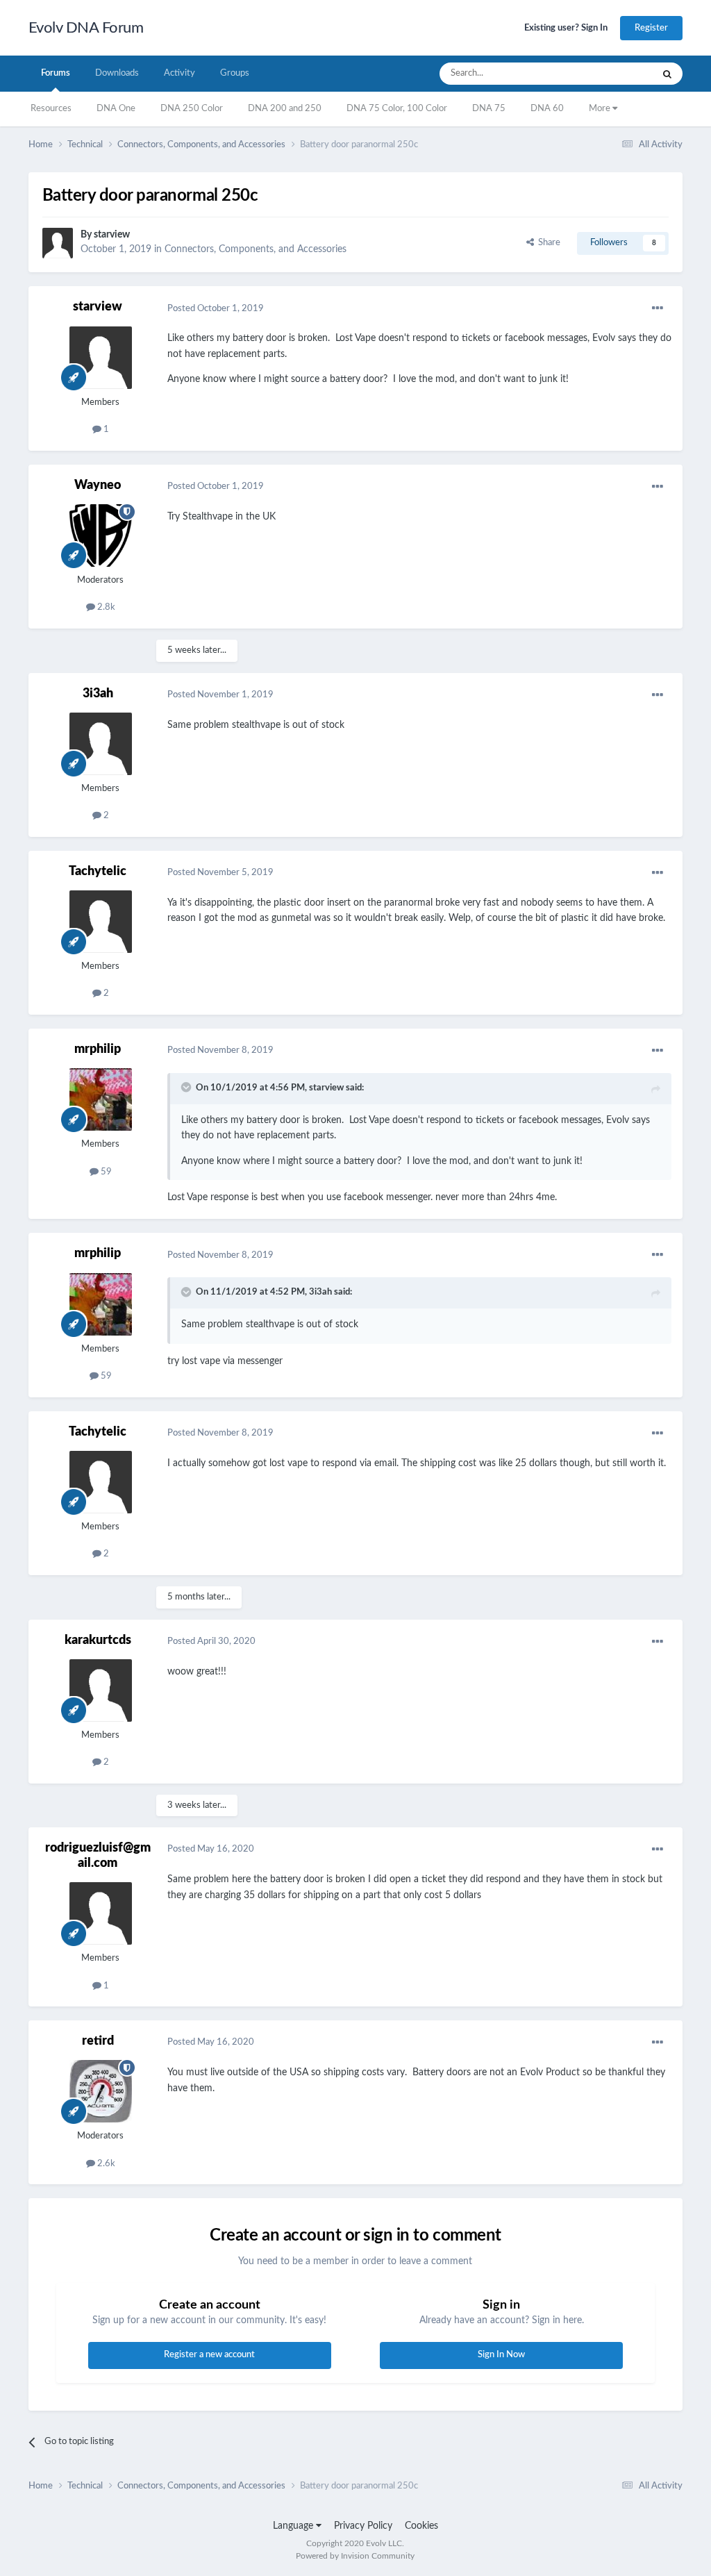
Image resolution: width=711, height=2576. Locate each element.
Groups (235, 73)
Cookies (421, 2526)
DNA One (116, 109)
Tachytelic (98, 872)
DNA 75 (489, 109)
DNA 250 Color (192, 109)
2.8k (105, 607)
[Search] (667, 74)
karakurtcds (98, 1640)
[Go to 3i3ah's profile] (101, 744)
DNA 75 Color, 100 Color (397, 109)
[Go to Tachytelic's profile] (101, 922)
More (601, 109)
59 (105, 1172)
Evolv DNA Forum (86, 28)
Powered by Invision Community (355, 2556)
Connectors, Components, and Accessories (256, 249)
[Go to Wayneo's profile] (101, 535)
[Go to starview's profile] (58, 243)
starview (112, 235)
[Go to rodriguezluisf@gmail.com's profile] (101, 1913)
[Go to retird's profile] (101, 2091)
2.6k (105, 2164)
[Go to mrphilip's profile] (101, 1099)
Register (651, 28)
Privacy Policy (363, 2526)
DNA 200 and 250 (285, 109)
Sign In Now (501, 2355)
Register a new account (209, 2355)
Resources (51, 109)
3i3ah (98, 694)
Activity (179, 73)
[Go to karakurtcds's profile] (101, 1690)
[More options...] (658, 308)
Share (547, 243)
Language (294, 2526)
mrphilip (98, 1049)
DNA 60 (547, 109)
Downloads (117, 73)
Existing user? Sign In (566, 28)
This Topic (614, 74)
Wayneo (98, 485)
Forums (56, 73)
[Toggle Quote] (187, 1087)
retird (98, 2041)
